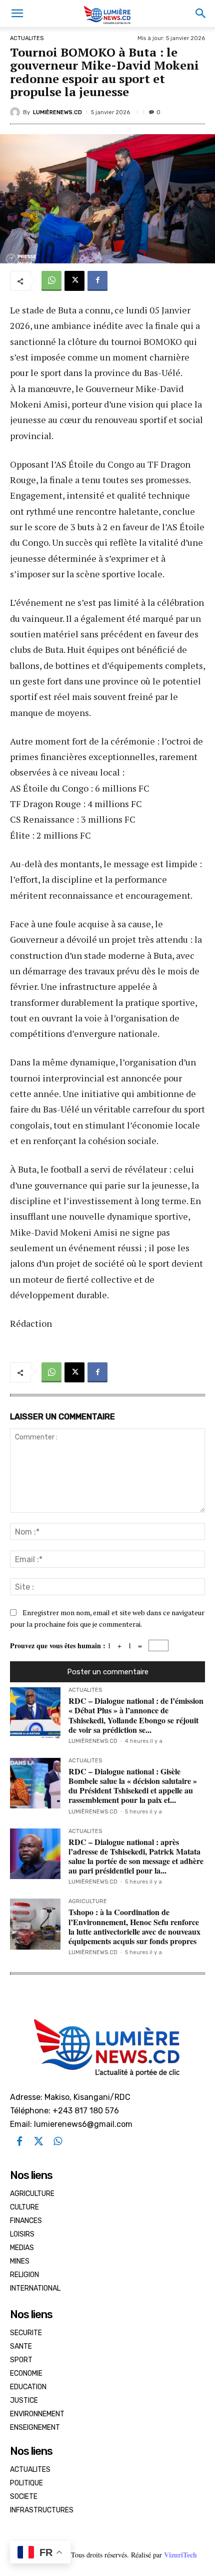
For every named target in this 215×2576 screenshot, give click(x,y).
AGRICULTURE (88, 1902)
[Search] (201, 14)
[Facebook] (97, 281)
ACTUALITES (27, 38)
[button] (17, 14)
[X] (74, 281)
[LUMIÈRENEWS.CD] (16, 112)
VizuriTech (180, 2555)
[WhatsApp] (51, 281)
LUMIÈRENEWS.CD (57, 112)
